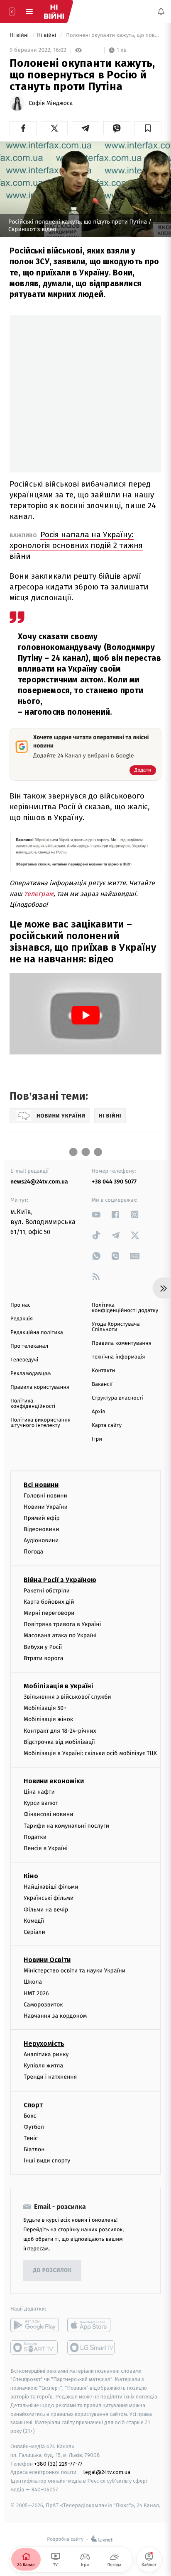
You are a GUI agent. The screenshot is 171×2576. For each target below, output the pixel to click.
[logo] (54, 12)
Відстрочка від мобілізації (59, 1742)
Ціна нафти (39, 1792)
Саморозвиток (43, 2005)
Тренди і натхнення (50, 2077)
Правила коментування (122, 1343)
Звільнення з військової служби (67, 1697)
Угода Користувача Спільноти (116, 1327)
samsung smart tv (92, 2347)
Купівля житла (43, 2066)
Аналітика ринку (46, 2054)
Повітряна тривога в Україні (62, 1624)
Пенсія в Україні (46, 1848)
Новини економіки (54, 1781)
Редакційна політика (37, 1333)
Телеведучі (24, 1360)
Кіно (31, 1876)
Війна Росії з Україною (60, 1580)
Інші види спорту (47, 2161)
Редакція (22, 1319)
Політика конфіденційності (33, 1404)
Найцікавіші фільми (51, 1887)
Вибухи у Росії (43, 1647)
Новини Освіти (47, 1960)
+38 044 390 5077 (114, 1182)
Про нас (21, 1305)
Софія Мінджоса (51, 103)
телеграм (39, 894)
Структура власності (117, 1398)
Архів (98, 1412)
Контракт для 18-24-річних (60, 1731)
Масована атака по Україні (60, 1635)
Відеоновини (42, 1529)
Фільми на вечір (46, 1910)
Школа (33, 1982)
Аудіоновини (41, 1540)
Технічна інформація (118, 1357)
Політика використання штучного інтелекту (40, 1423)
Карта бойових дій (49, 1602)
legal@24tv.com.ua (107, 2472)
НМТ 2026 (36, 1993)
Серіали (34, 1932)
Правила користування (40, 1387)
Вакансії (102, 1384)
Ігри (97, 1439)
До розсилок (53, 2270)
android (35, 2325)
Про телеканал (29, 1346)
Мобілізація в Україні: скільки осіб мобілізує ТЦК (90, 1753)
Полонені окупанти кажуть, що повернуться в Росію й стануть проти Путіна (113, 35)
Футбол (34, 2127)
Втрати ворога (43, 1658)
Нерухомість (44, 2044)
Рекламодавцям (31, 1374)
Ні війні (20, 35)
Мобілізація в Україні (59, 1686)
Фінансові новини (49, 1814)
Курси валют (41, 1803)
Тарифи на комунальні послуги (66, 1826)
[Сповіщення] (161, 12)
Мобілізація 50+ (45, 1708)
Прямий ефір (42, 1518)
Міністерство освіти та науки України (75, 1971)
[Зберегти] (148, 128)
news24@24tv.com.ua (39, 1182)
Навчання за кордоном (55, 2016)
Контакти (103, 1371)
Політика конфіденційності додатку (125, 1308)
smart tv (35, 2347)
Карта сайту (107, 1426)
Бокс (30, 2116)
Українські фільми (49, 1898)
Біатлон (34, 2149)
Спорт (33, 2105)
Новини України (46, 1507)
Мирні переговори (49, 1613)
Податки (35, 1837)
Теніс (31, 2138)
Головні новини (45, 1496)
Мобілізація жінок (48, 1719)
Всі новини (41, 1485)
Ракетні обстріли (47, 1591)
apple (92, 2325)
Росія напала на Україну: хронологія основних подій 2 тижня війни (76, 545)
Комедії (34, 1921)
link (96, 1214)
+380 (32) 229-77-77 (58, 2464)
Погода (33, 1552)
